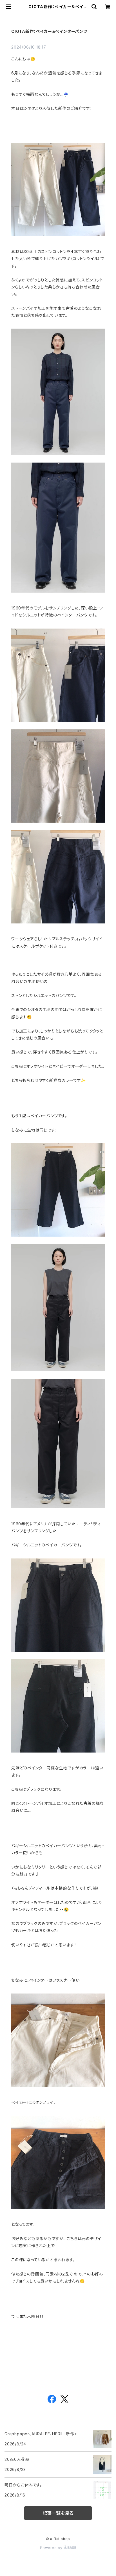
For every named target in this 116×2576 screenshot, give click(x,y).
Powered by (52, 2548)
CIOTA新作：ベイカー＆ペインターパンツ (49, 31)
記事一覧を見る (58, 2513)
